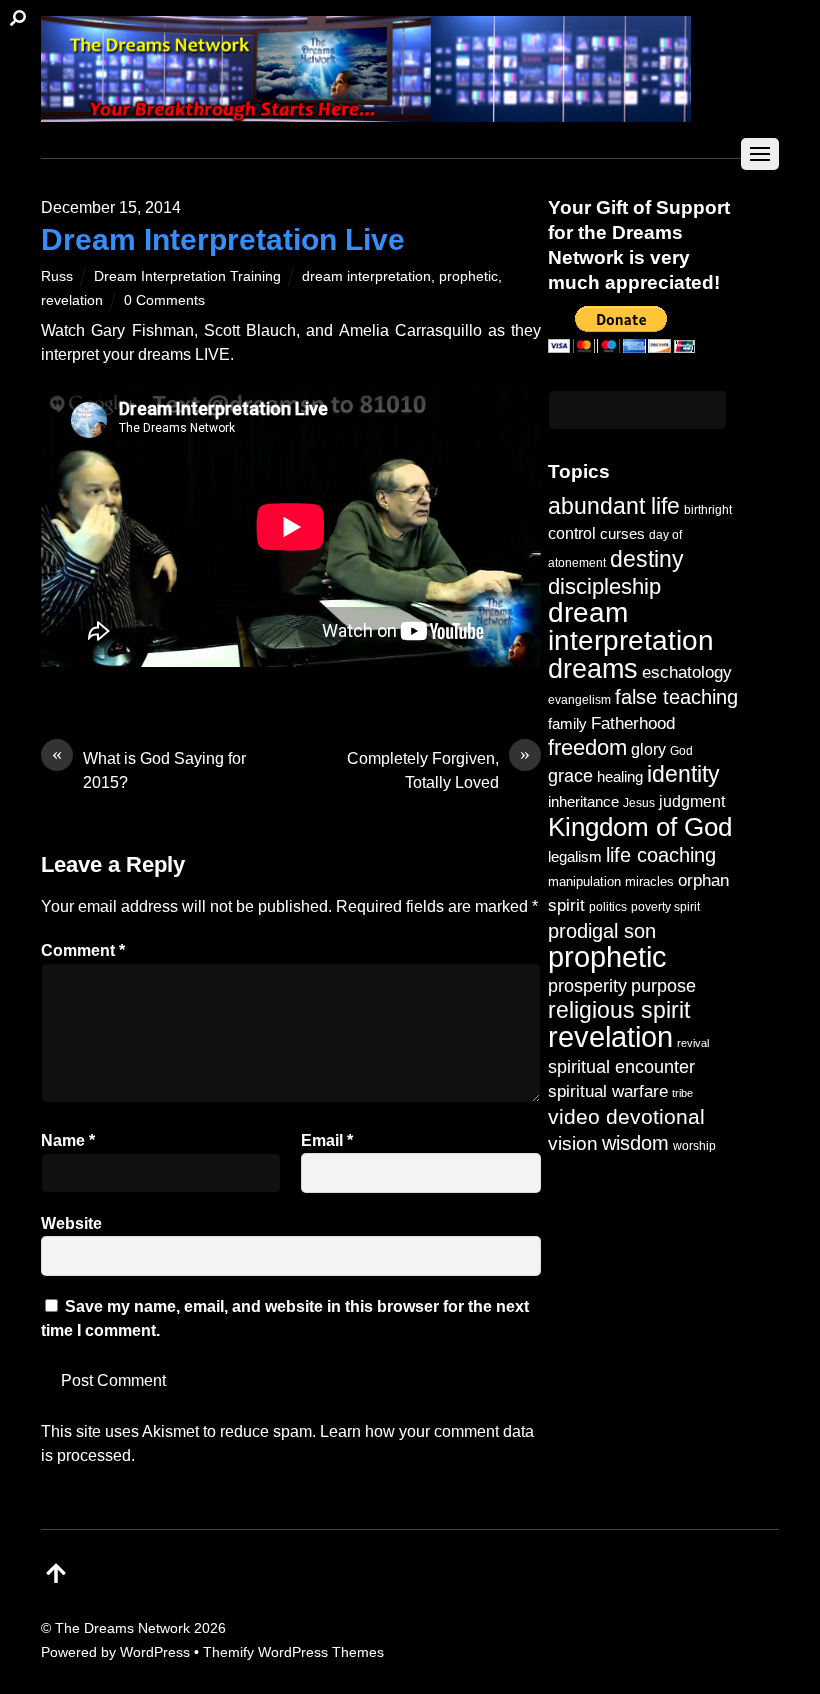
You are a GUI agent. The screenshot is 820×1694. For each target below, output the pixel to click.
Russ (57, 276)
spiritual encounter (621, 1067)
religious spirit (619, 1010)
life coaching (661, 855)
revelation (72, 300)
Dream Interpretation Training (187, 276)
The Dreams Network (122, 1628)
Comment (83, 950)
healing (620, 776)
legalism (575, 856)
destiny (647, 559)
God (681, 751)
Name (68, 1140)
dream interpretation (366, 276)
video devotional (626, 1116)
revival (693, 1043)
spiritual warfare (608, 1091)
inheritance (583, 801)
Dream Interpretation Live (223, 239)
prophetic (468, 276)
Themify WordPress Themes (293, 1652)
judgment (692, 801)
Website (71, 1223)
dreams (593, 668)
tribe (682, 1093)
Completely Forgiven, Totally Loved (438, 769)
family (567, 724)
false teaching (676, 697)
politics (608, 906)
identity (683, 774)
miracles (649, 881)
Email (327, 1140)
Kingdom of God (640, 827)
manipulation (584, 881)
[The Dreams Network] (366, 111)
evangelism (579, 700)
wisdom (635, 1143)
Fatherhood (633, 723)
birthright (708, 509)
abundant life (614, 506)
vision (573, 1143)
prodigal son (602, 931)
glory (648, 749)
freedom (587, 747)
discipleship (604, 586)
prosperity (587, 985)
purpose (663, 985)
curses (622, 533)
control (572, 533)
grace (570, 775)
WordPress (155, 1652)
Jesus (639, 802)
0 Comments (164, 300)
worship (694, 1146)
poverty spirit (665, 906)
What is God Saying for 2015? (149, 769)
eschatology (687, 672)
